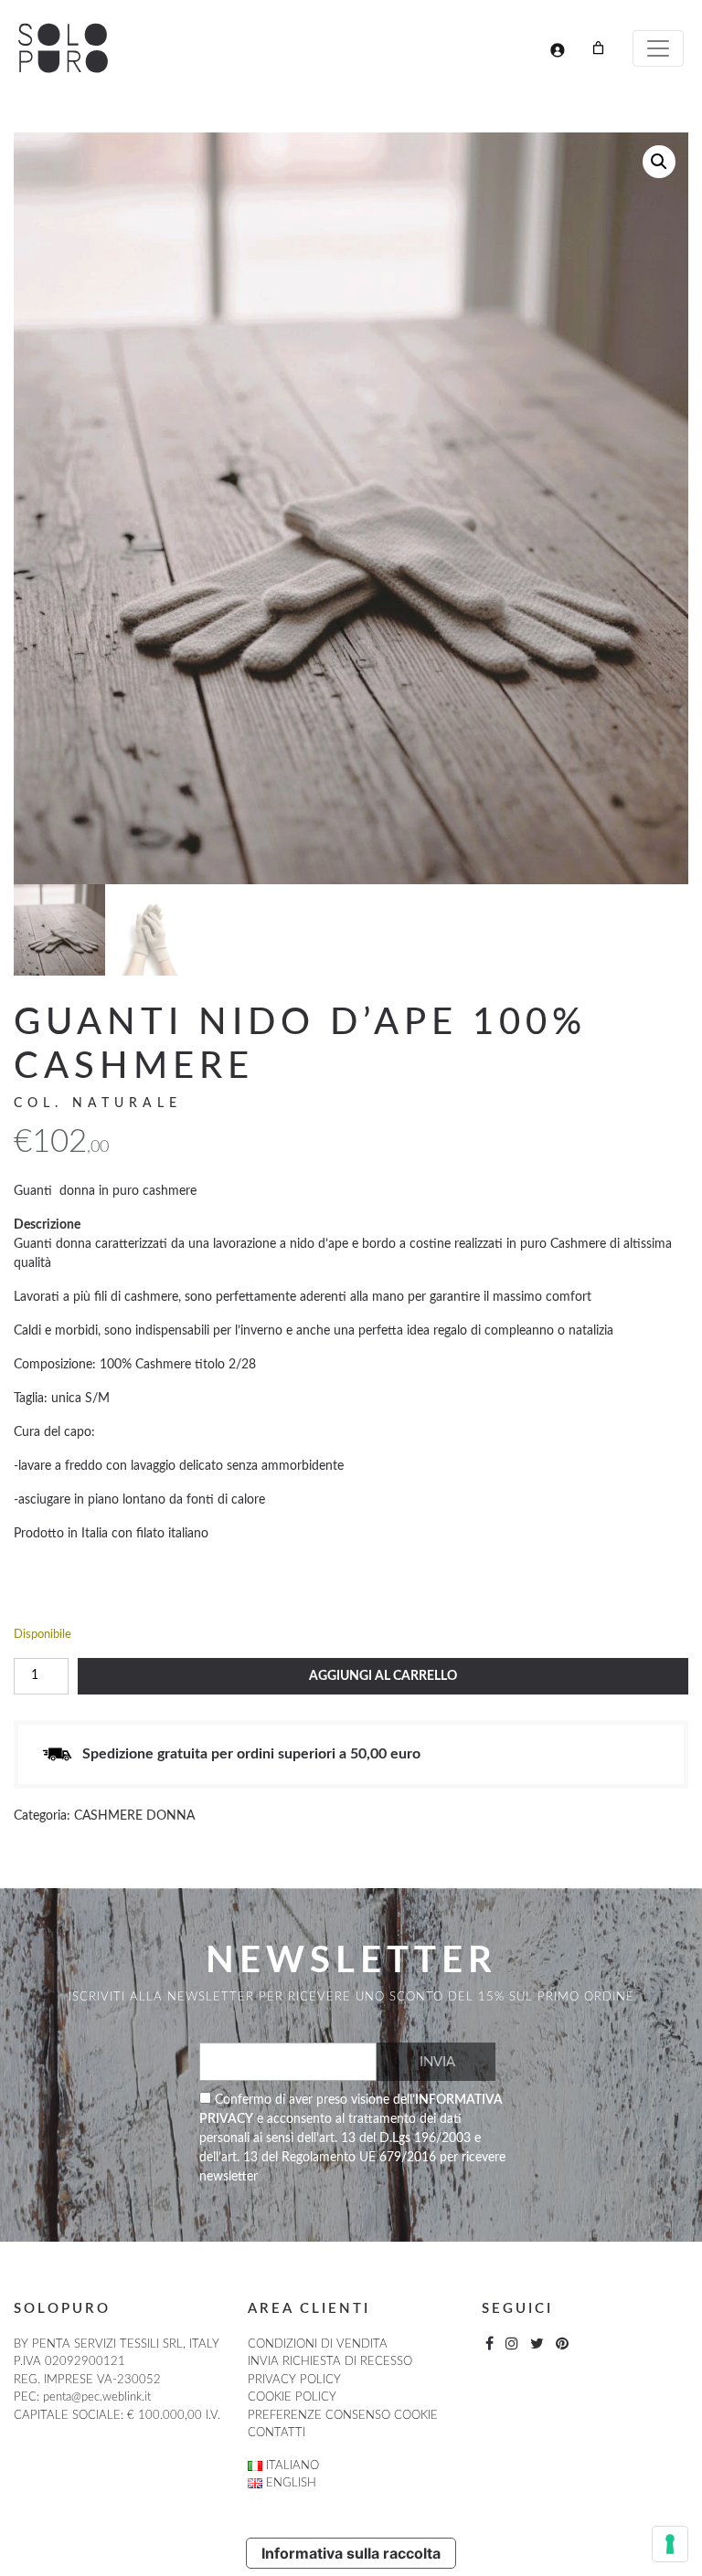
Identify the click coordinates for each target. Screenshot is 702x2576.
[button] (659, 162)
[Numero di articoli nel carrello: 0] (598, 48)
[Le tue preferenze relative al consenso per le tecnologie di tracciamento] (670, 2544)
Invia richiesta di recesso (330, 2362)
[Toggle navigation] (658, 48)
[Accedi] (557, 50)
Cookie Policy (292, 2397)
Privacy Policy (294, 2380)
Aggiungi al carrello (383, 1676)
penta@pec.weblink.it (97, 2397)
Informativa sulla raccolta (351, 2553)
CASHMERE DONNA (134, 1816)
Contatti (277, 2433)
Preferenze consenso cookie (343, 2416)
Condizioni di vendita (318, 2344)
